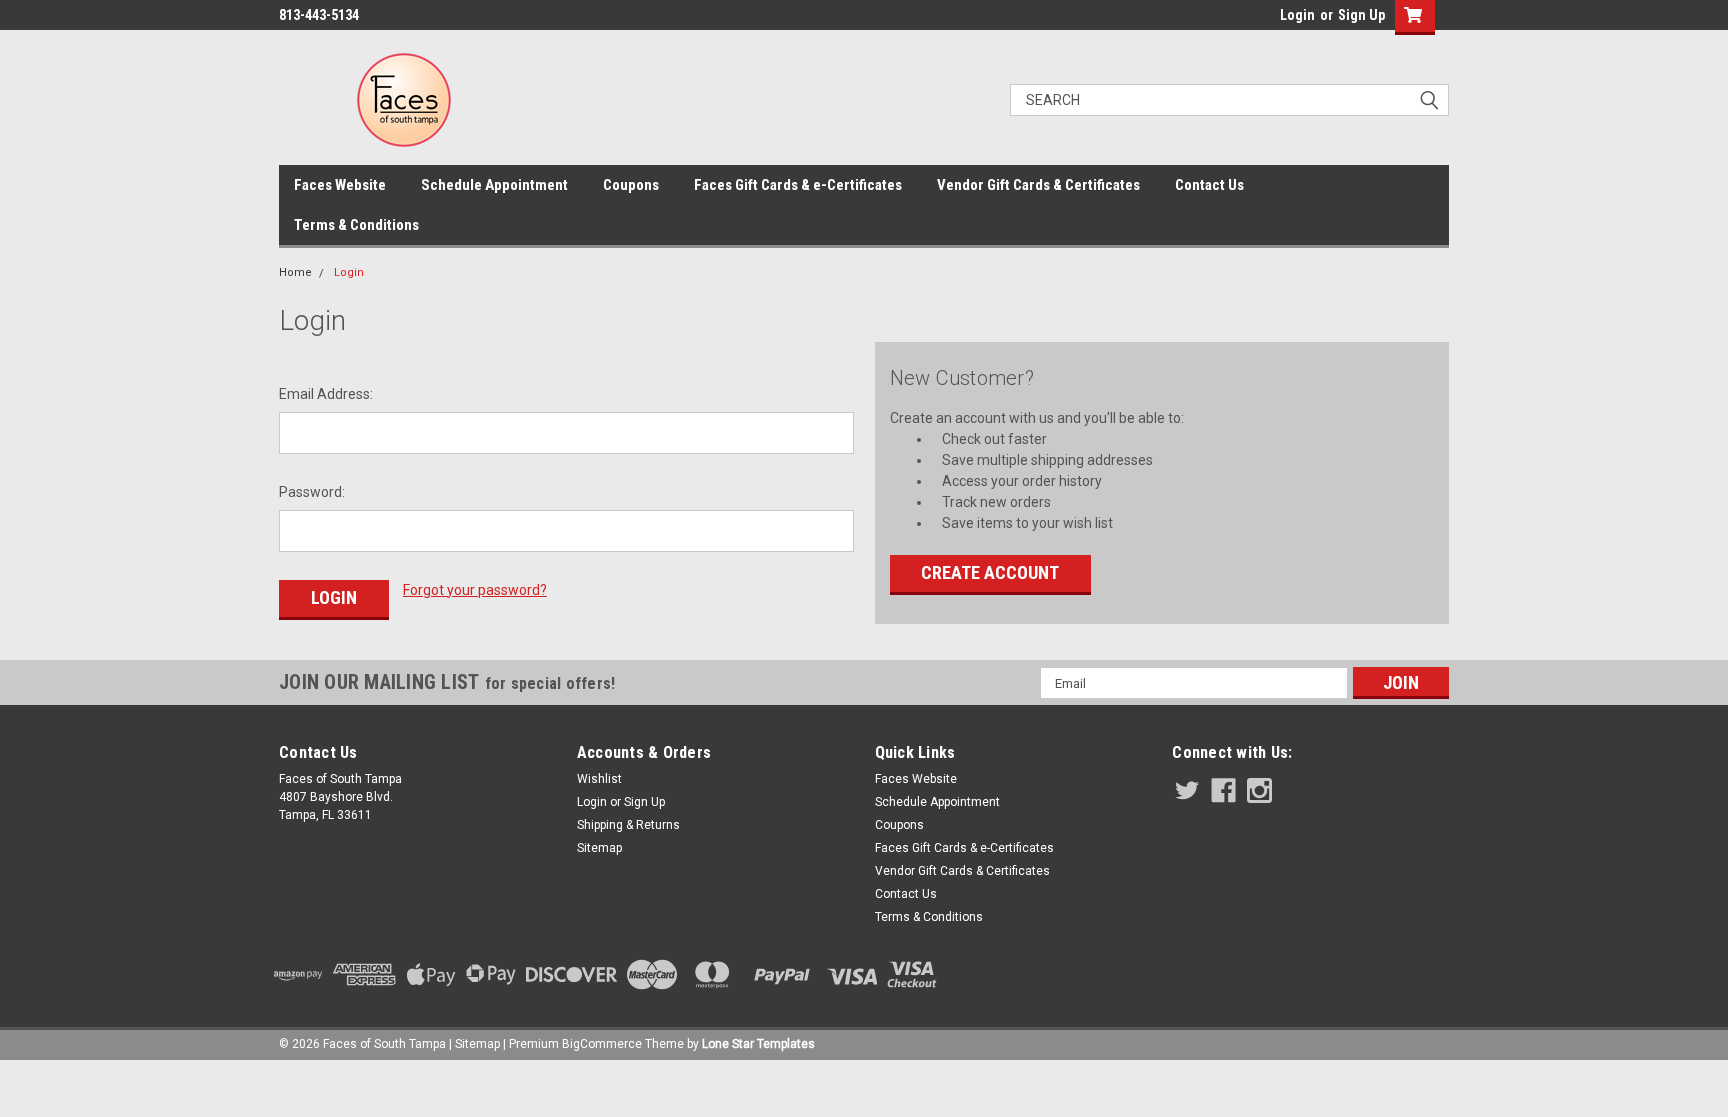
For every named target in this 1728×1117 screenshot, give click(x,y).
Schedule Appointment (494, 185)
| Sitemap (474, 1044)
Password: (312, 492)
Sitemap (599, 848)
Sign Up (1361, 15)
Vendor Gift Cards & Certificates (1038, 185)
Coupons (631, 185)
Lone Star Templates (758, 1044)
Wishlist (599, 779)
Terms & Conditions (356, 225)
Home (295, 272)
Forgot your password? (475, 590)
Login (1297, 15)
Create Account (990, 572)
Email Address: (326, 394)
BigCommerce (602, 1044)
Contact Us (1209, 185)
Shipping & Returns (628, 825)
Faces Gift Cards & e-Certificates (798, 185)
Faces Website (340, 185)
